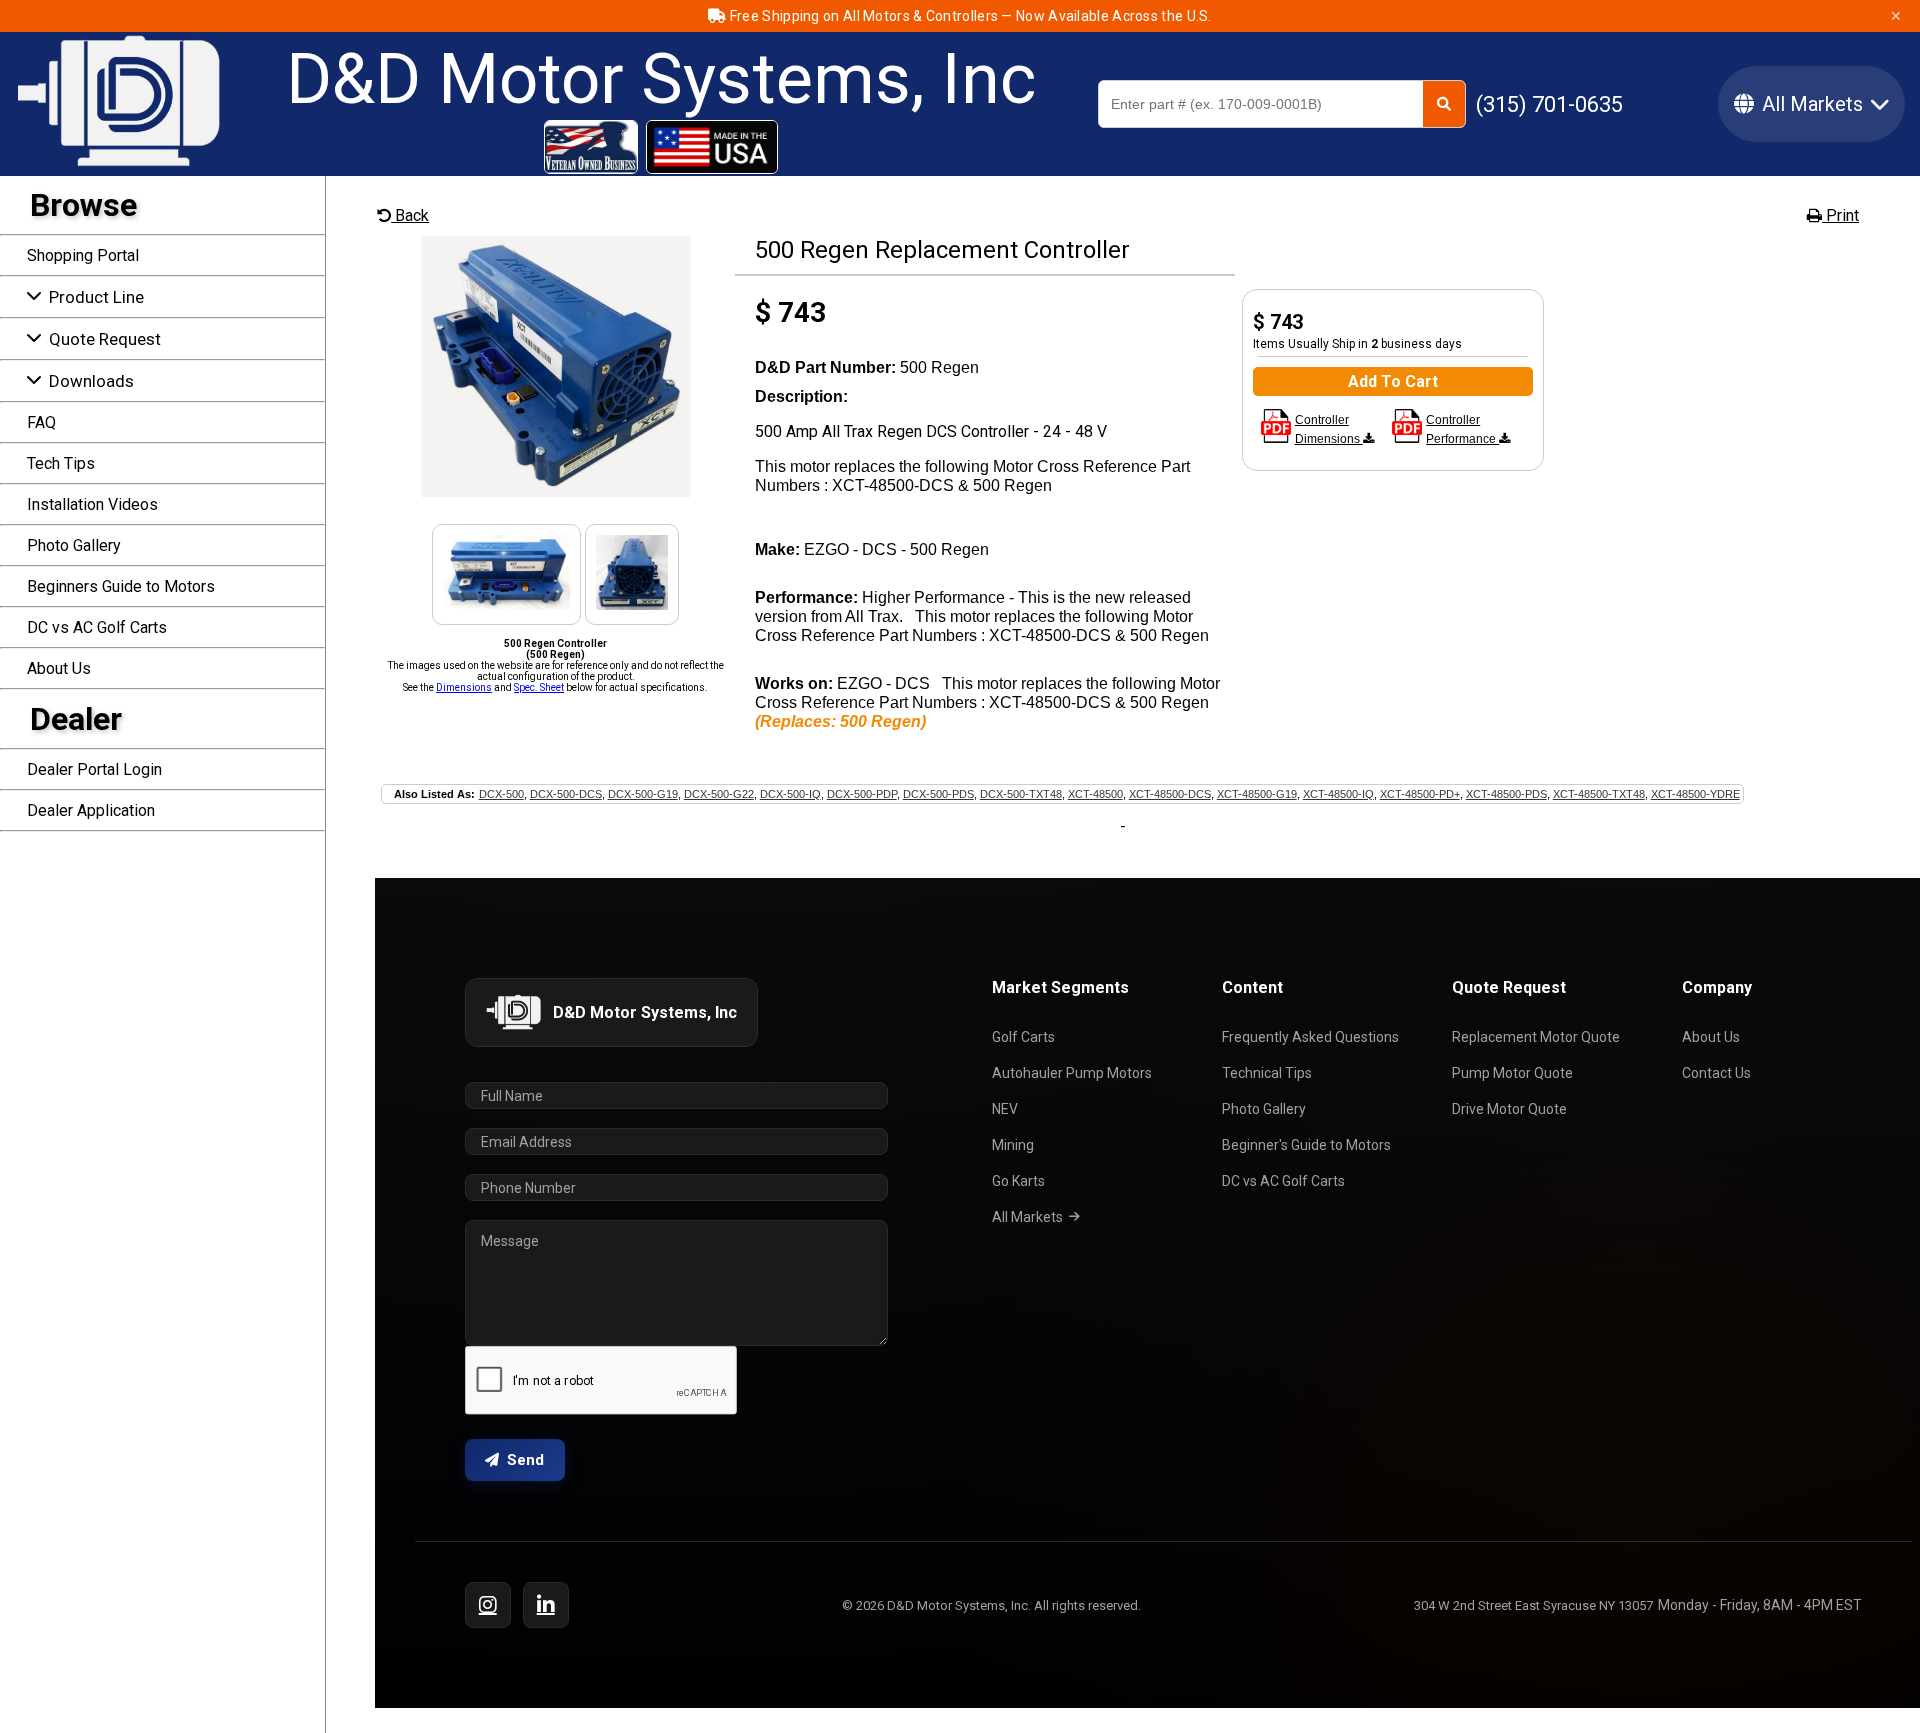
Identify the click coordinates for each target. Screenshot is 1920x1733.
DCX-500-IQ (790, 794)
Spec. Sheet (539, 687)
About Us (59, 668)
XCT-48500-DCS (1170, 794)
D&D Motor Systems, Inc (661, 79)
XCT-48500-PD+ (1420, 794)
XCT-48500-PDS (1506, 794)
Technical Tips (1267, 1073)
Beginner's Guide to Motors (1306, 1145)
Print (1840, 215)
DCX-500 (501, 794)
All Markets (1027, 1217)
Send (525, 1460)
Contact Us (1716, 1073)
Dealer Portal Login (94, 769)
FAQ (41, 422)
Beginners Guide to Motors (121, 586)
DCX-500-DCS (566, 794)
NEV (1005, 1109)
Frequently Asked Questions (1310, 1037)
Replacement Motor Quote (1536, 1037)
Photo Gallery (74, 545)
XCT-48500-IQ (1338, 794)
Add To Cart (1393, 381)
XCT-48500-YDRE (1695, 794)
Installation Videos (92, 504)
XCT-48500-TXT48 (1599, 794)
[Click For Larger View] (556, 491)
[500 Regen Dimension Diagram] (1276, 439)
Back (410, 215)
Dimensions (464, 687)
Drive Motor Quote (1509, 1109)
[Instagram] (488, 1605)
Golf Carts (1023, 1037)
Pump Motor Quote (1512, 1073)
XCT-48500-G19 (1257, 794)
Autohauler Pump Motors (1072, 1073)
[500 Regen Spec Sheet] (1407, 439)
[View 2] (506, 604)
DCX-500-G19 (643, 794)
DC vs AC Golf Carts (97, 627)
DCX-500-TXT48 (1021, 794)
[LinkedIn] (546, 1605)
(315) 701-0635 (1549, 104)
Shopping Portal (83, 255)
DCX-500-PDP (862, 794)
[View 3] (632, 604)
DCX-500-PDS (938, 794)
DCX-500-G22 (719, 794)
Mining (1013, 1145)
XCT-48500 (1095, 794)
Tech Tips (61, 463)
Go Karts (1018, 1181)
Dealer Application (91, 810)
